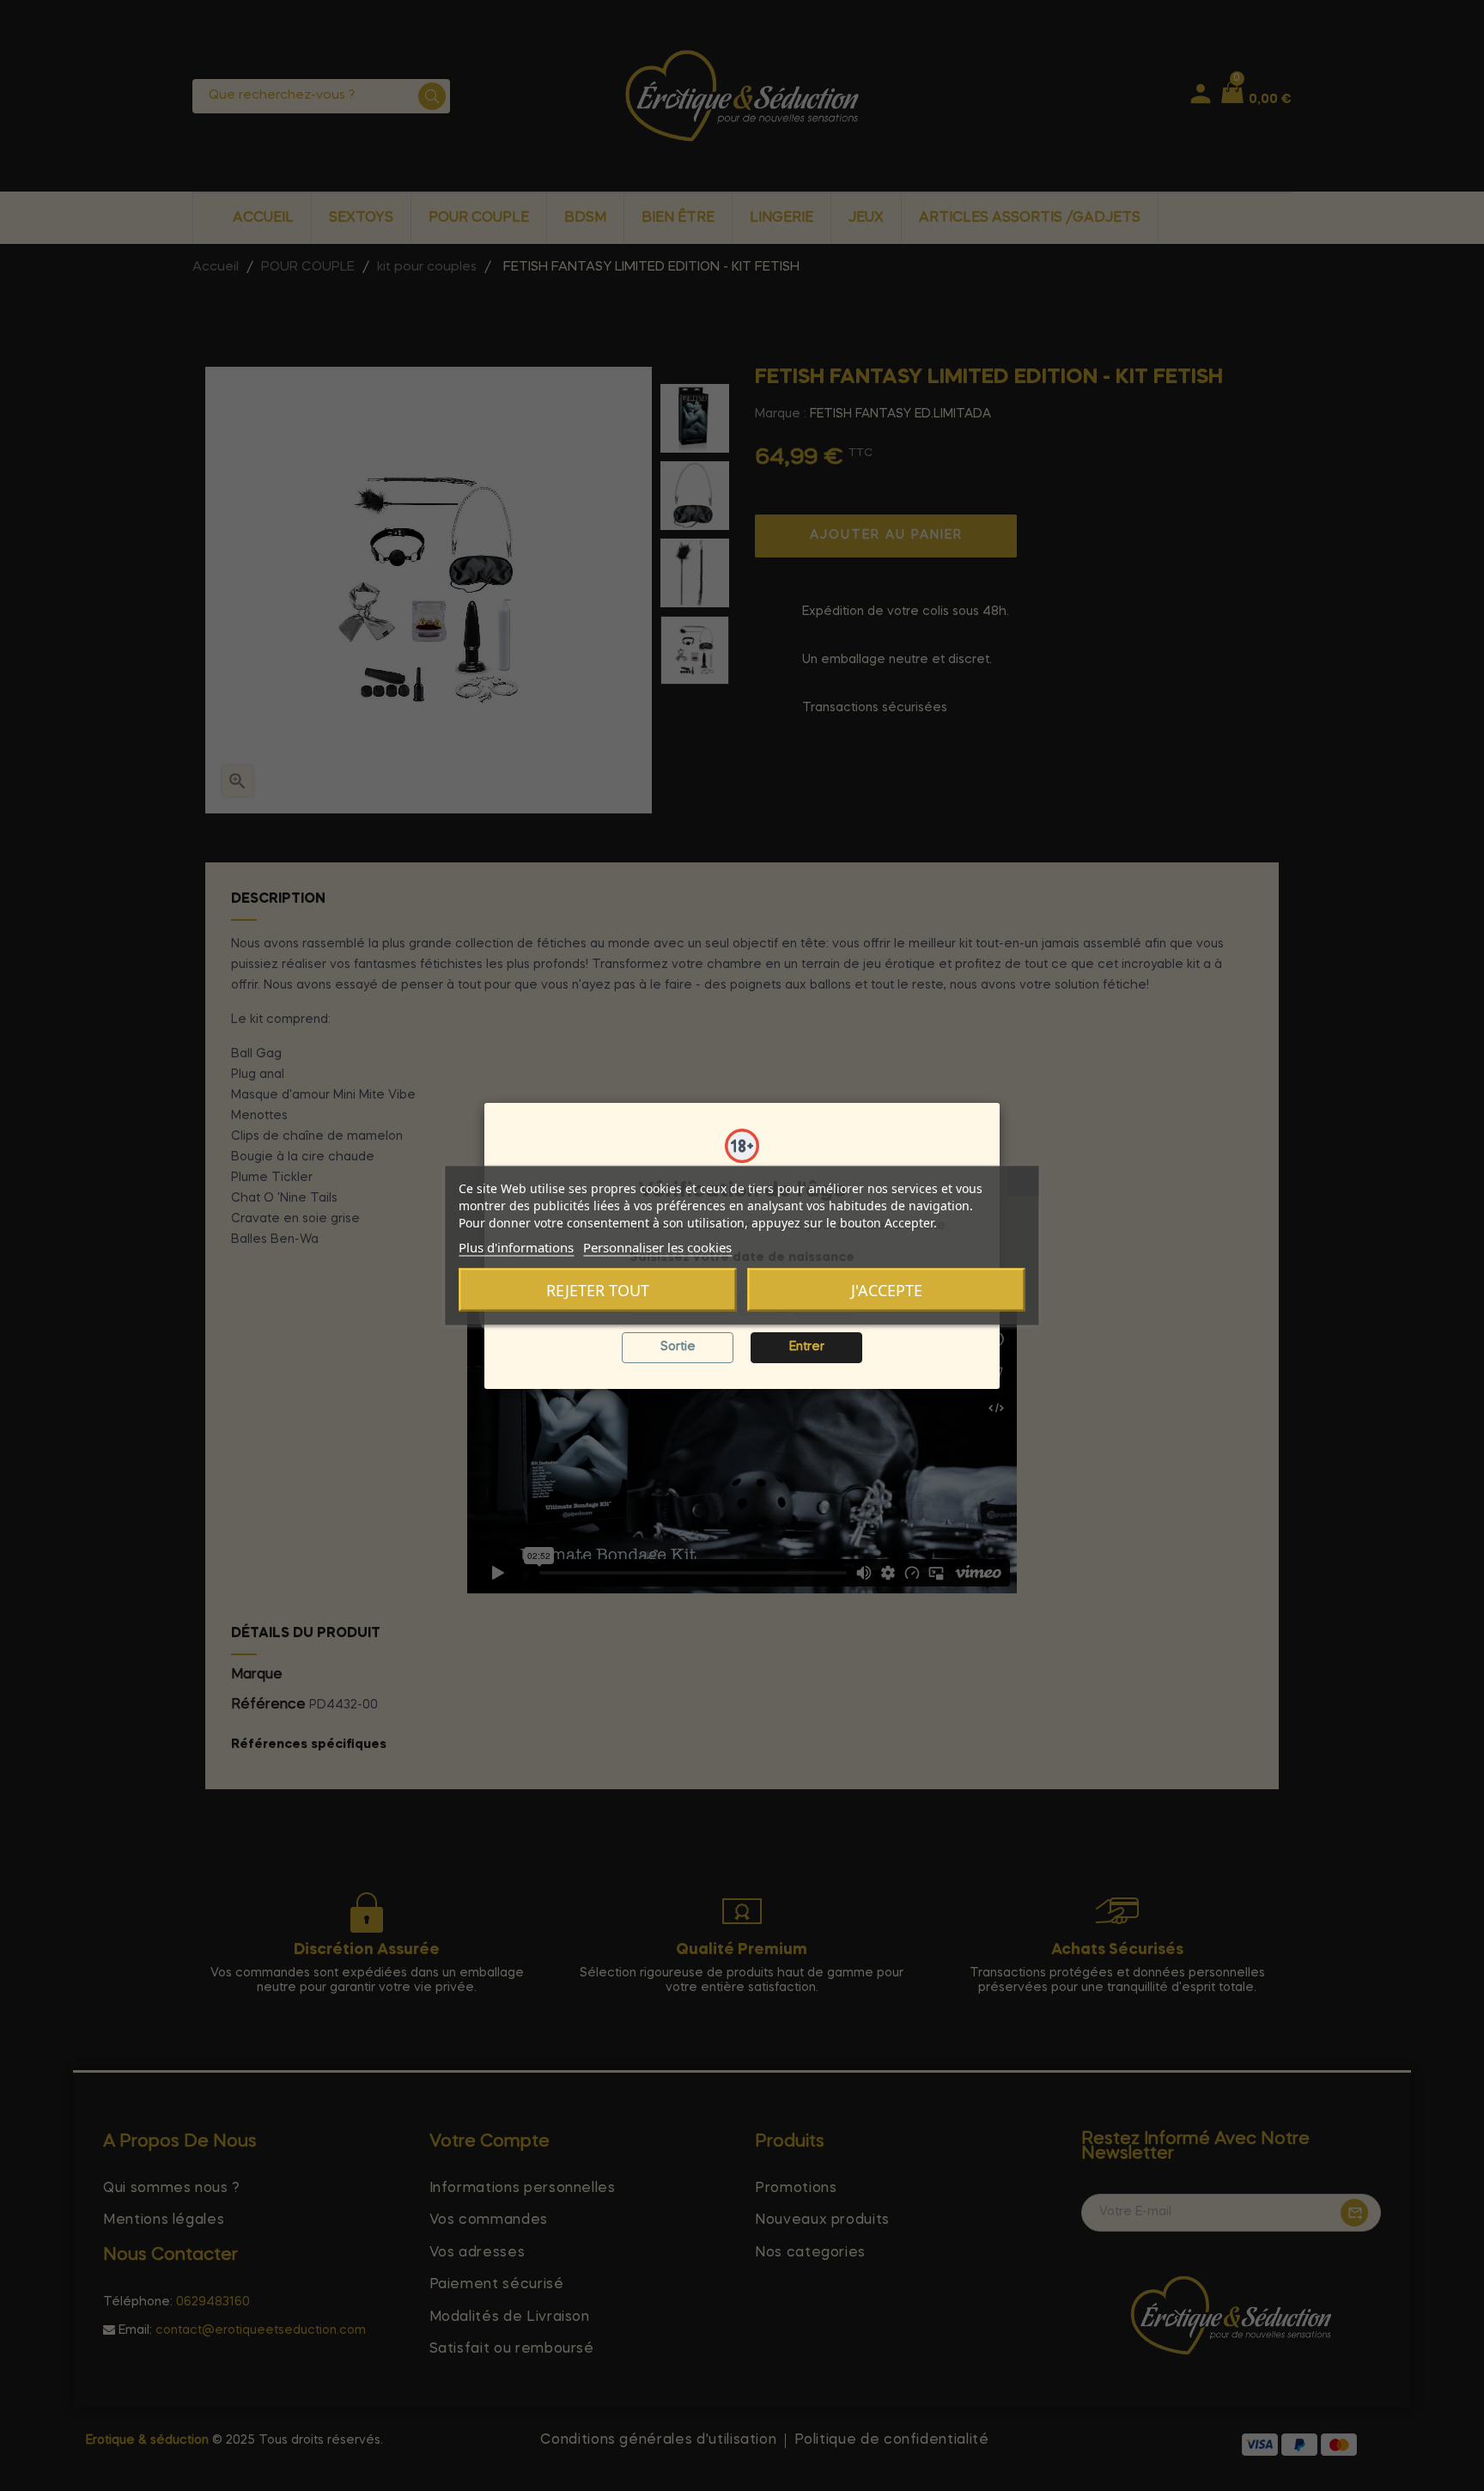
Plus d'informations (516, 1247)
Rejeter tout (598, 1290)
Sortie (678, 1347)
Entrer (807, 1347)
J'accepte (887, 1290)
